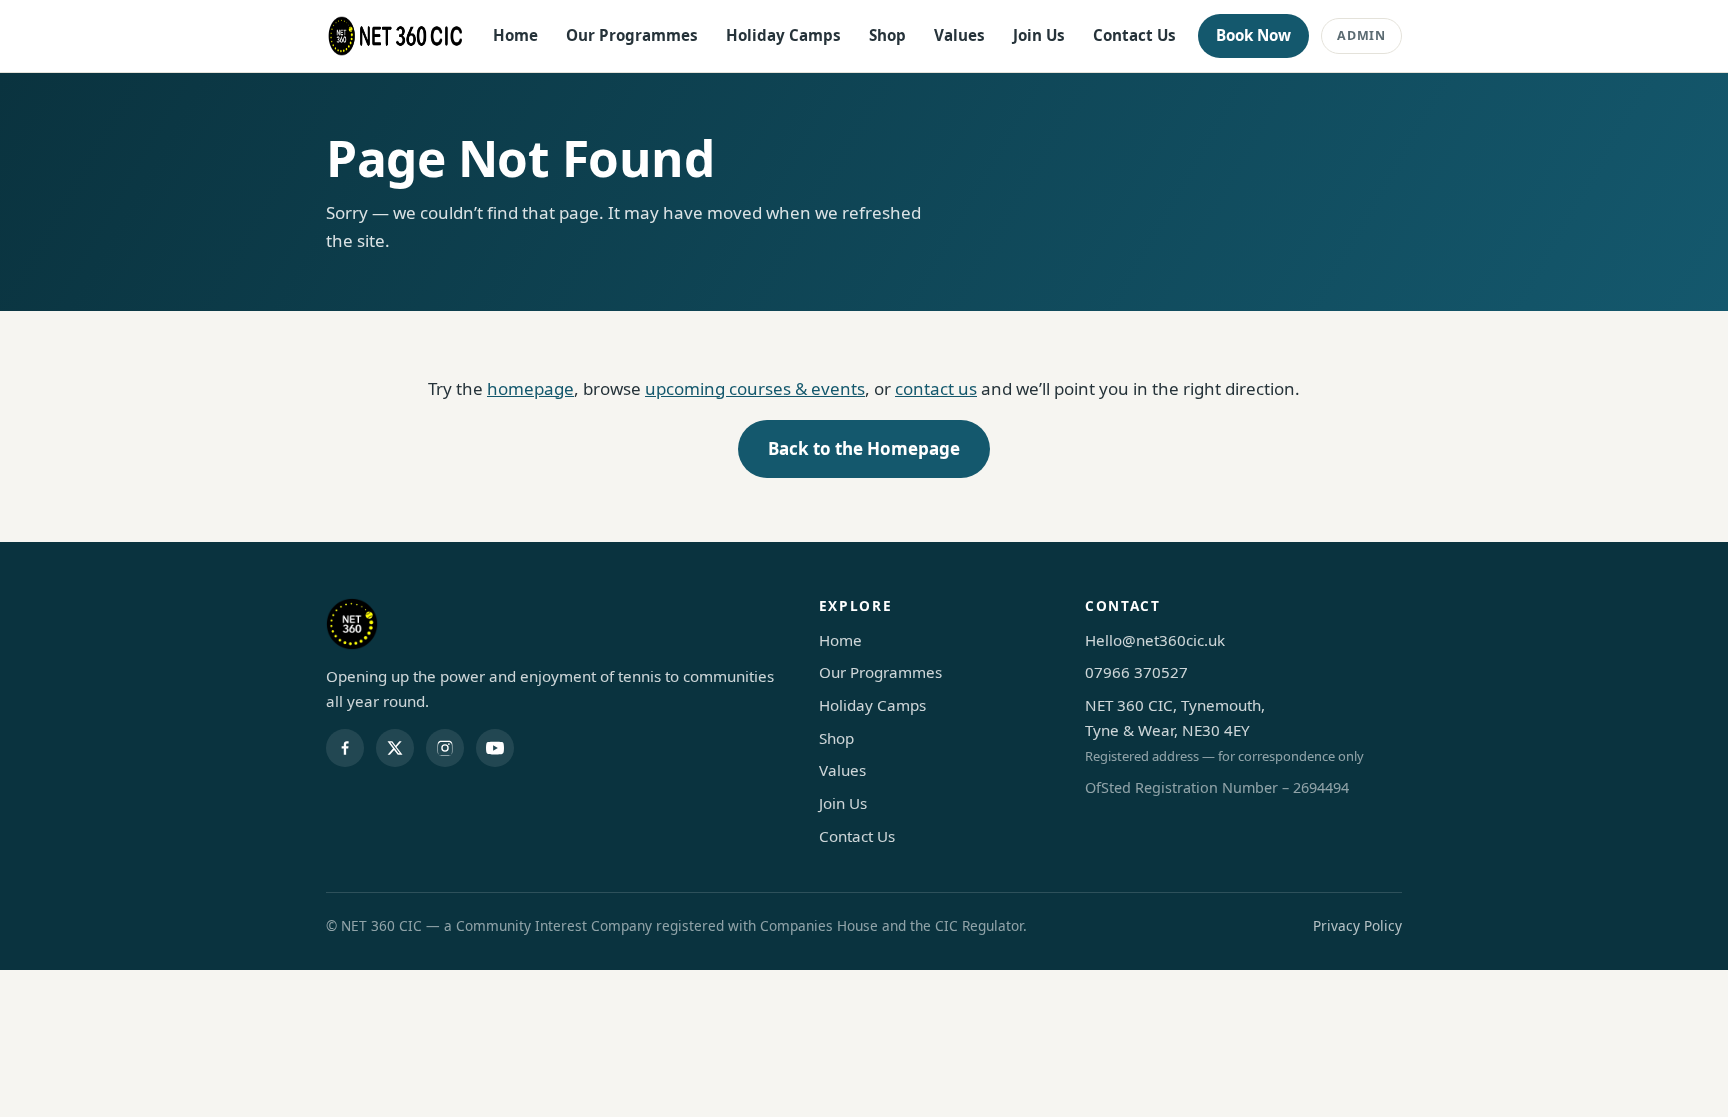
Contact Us (1134, 35)
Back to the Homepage (864, 448)
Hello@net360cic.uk (1155, 640)
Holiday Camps (783, 35)
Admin (1361, 35)
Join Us (1039, 35)
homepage (530, 388)
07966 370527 (1136, 672)
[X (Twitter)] (395, 748)
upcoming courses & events (755, 388)
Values (959, 35)
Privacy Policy (1357, 925)
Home (515, 35)
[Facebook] (345, 748)
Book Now (1253, 35)
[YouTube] (495, 748)
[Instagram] (445, 748)
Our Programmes (632, 35)
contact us (936, 388)
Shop (887, 35)
